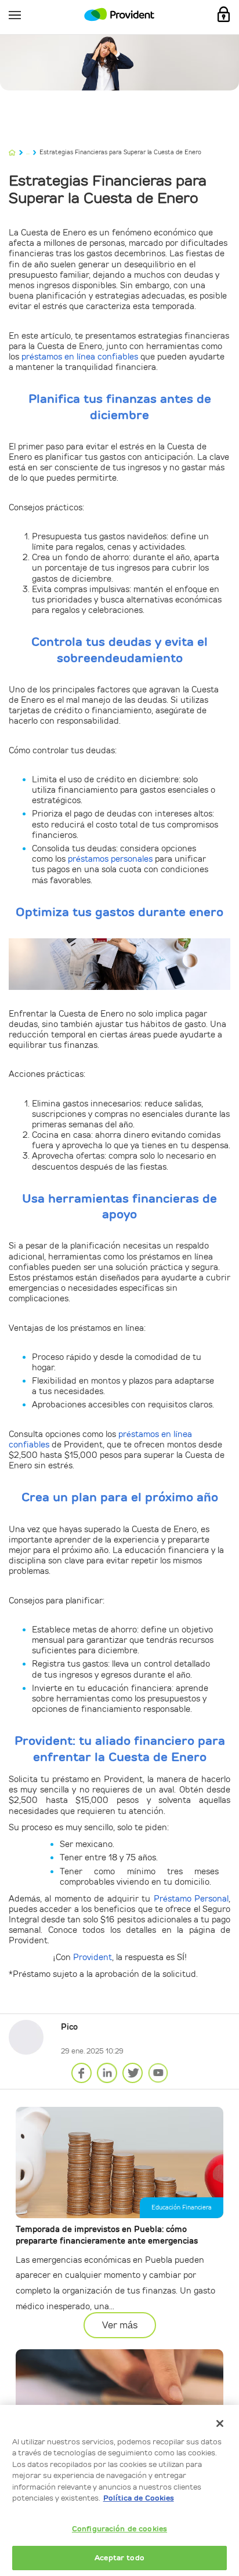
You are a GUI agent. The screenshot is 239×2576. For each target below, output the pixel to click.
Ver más (120, 2325)
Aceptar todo (119, 2558)
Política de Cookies (139, 2498)
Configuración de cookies (119, 2529)
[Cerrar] (220, 2423)
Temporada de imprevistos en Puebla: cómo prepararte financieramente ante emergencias (107, 2235)
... (28, 152)
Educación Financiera (182, 2207)
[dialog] (119, 2490)
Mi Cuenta (224, 14)
